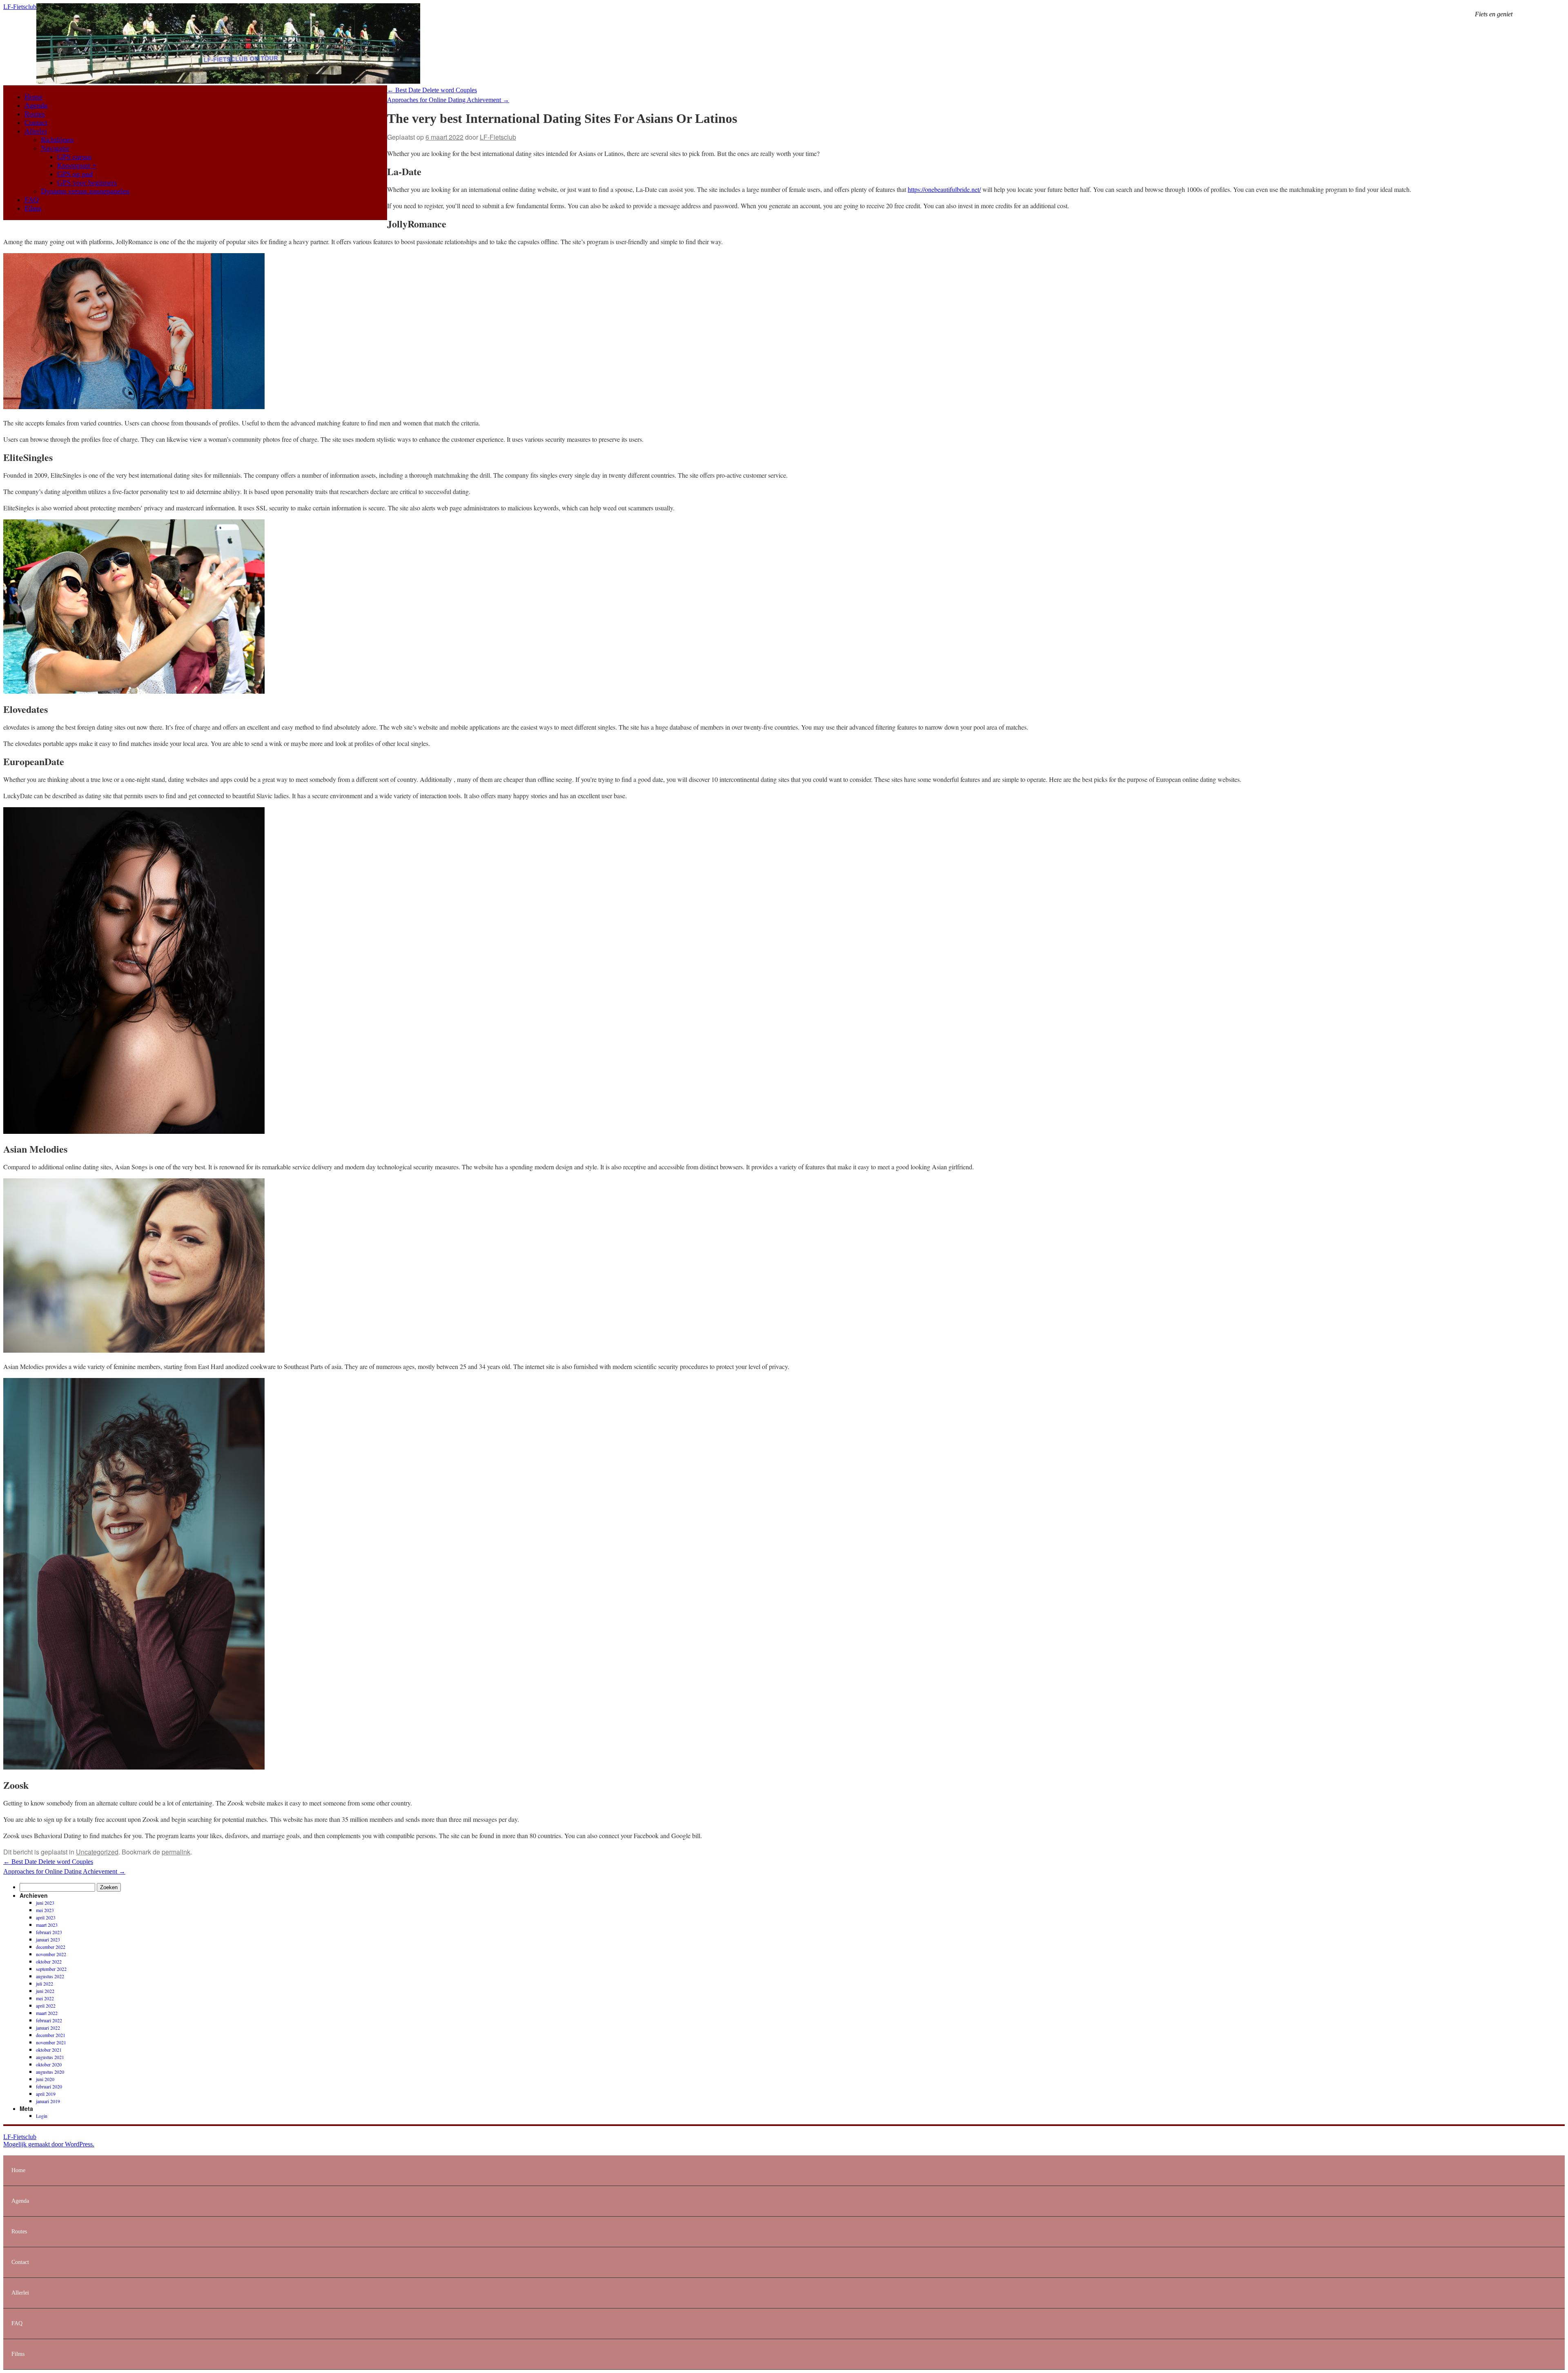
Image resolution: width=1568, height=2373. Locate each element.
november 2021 (51, 2042)
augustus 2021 (50, 2057)
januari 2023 (48, 1939)
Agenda (36, 105)
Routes (35, 114)
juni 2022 (45, 1991)
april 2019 (46, 2094)
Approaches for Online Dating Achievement (448, 100)
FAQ (32, 200)
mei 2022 (45, 1998)
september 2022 (51, 1969)
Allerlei (36, 131)
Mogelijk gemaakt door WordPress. (49, 2144)
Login (42, 2116)
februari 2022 (49, 2020)
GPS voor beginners (87, 183)
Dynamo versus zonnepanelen (85, 191)
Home (33, 97)
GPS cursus (74, 157)
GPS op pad (75, 174)
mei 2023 (45, 1910)
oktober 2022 (49, 1961)
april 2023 (46, 1917)
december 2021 (51, 2035)
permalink (176, 1852)
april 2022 (46, 2006)
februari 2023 (49, 1932)
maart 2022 (47, 2013)
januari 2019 (48, 2101)
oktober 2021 (49, 2050)
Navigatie (55, 148)
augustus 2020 (50, 2072)
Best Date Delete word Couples (432, 90)
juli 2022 (45, 1983)
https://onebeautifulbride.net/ (944, 189)
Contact (36, 122)
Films (33, 208)
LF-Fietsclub (20, 7)
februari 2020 (49, 2086)
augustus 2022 (50, 1976)
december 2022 (51, 1947)
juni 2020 (45, 2079)
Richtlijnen (57, 140)
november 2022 (51, 1954)
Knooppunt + (77, 165)
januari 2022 (48, 2028)
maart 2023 (47, 1925)
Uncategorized (97, 1852)
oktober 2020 (49, 2064)
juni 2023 (45, 1903)
